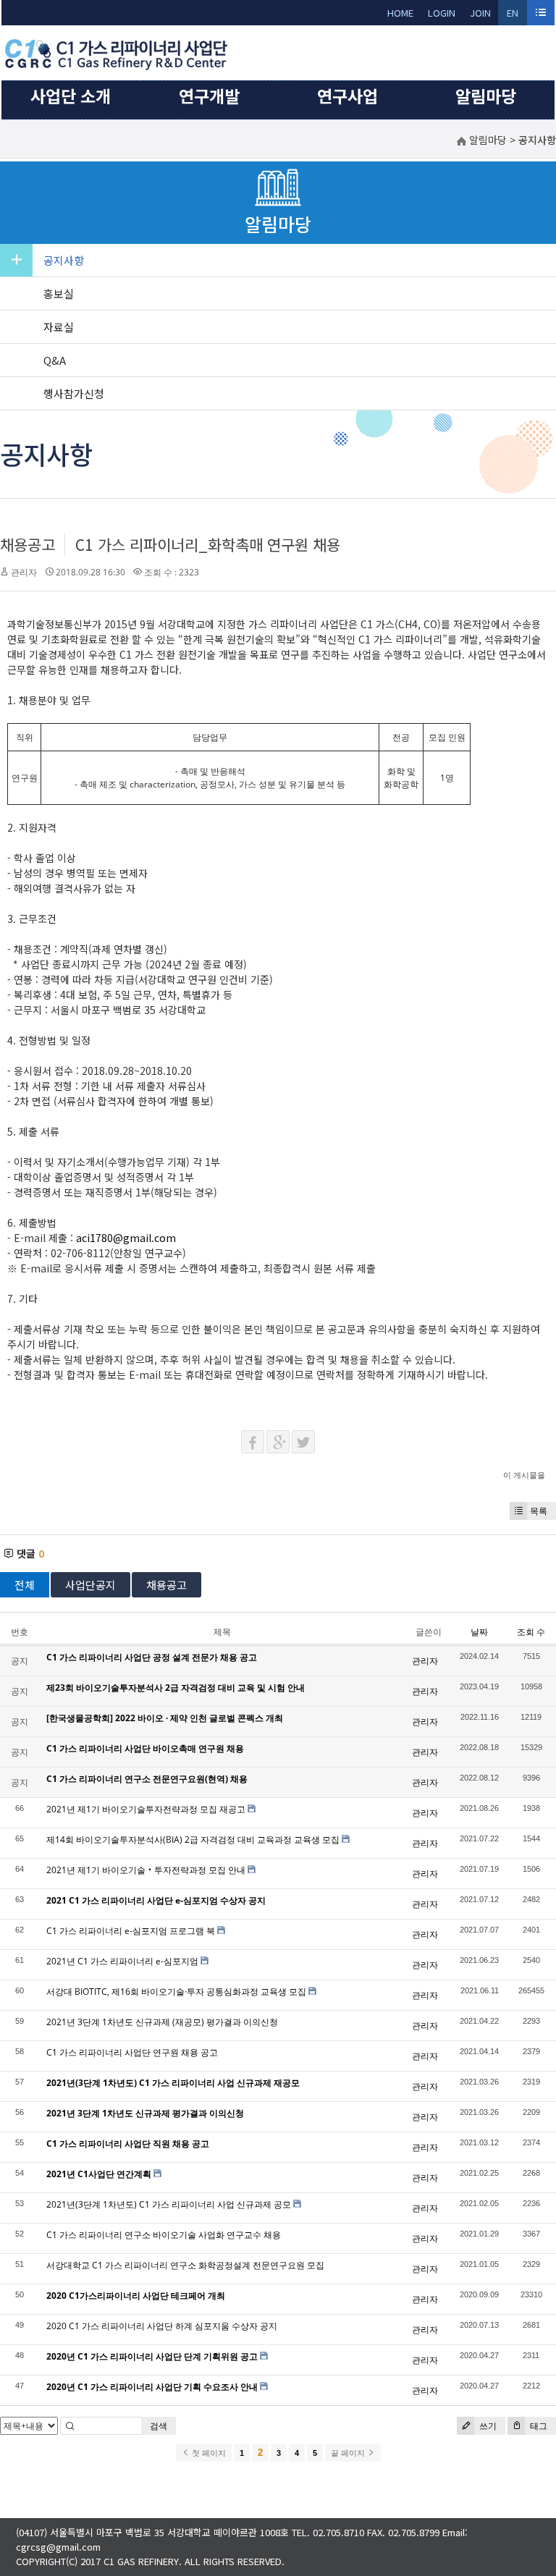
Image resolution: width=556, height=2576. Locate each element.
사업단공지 (90, 1585)
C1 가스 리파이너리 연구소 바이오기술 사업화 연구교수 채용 (164, 2235)
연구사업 (347, 96)
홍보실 (59, 294)
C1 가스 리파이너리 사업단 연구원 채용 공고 (132, 2052)
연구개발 (209, 96)
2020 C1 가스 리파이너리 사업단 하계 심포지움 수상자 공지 (162, 2326)
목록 (539, 1511)
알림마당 (486, 96)
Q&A (55, 360)
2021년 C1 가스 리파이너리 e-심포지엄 (122, 1961)
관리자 (24, 572)
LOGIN (442, 13)
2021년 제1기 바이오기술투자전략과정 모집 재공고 (146, 1809)
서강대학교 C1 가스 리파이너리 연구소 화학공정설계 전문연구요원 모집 (185, 2265)
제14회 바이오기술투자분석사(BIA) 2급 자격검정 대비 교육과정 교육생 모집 (193, 1840)
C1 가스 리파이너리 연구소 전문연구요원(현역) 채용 (147, 1779)
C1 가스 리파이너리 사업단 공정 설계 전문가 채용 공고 (152, 1657)
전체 (25, 1585)
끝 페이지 (349, 2453)
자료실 (59, 327)
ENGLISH (513, 16)
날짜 (479, 1632)
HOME (400, 13)
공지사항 (64, 260)
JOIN (480, 13)
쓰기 (487, 2426)
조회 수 (531, 1632)
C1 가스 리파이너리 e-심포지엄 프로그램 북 (131, 1931)
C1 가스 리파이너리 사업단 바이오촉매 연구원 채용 (145, 1748)
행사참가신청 (74, 393)
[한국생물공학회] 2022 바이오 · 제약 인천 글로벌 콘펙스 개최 (165, 1718)
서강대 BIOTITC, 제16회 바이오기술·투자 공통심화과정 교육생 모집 (176, 1992)
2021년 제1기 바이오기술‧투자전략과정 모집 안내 (146, 1870)
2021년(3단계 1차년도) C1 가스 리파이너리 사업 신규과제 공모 (169, 2204)
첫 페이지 (208, 2453)
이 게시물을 (524, 1475)
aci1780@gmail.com (126, 1238)
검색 (159, 2426)
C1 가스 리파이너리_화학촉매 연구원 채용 (208, 544)
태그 (538, 2426)
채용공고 (28, 544)
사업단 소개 (71, 96)
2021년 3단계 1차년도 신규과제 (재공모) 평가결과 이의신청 (162, 2022)
